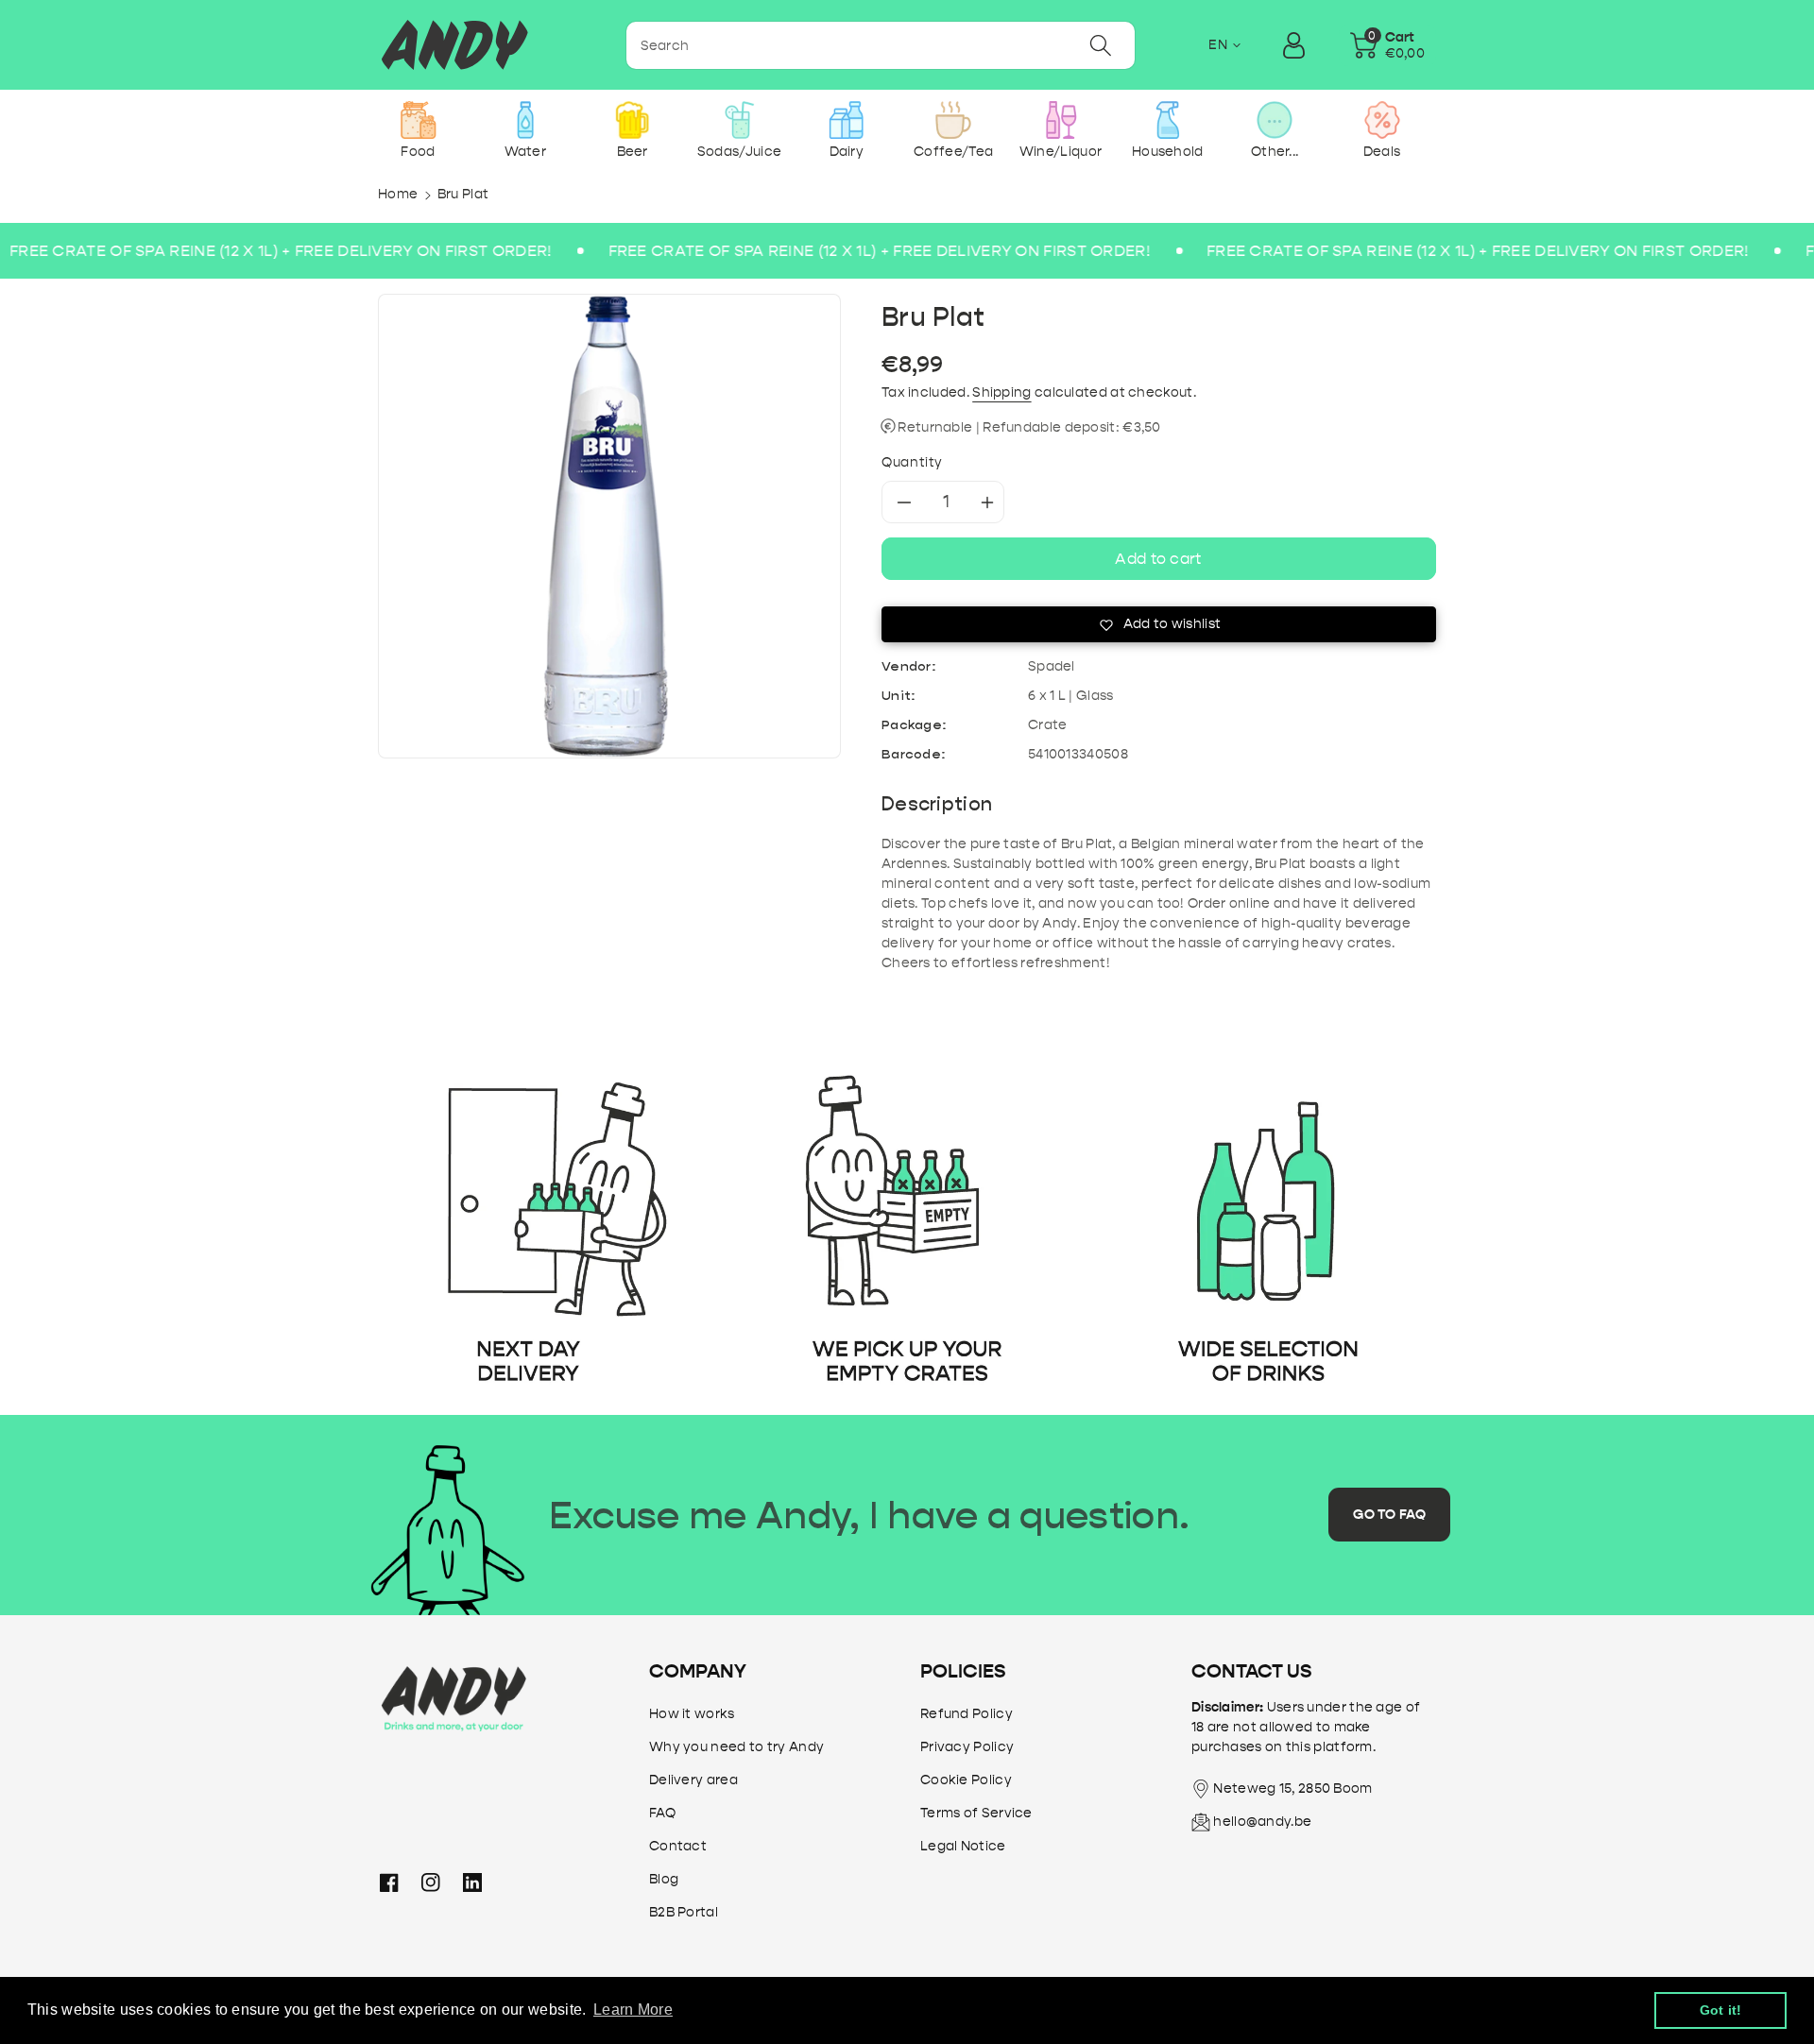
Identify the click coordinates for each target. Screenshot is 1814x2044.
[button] (1388, 45)
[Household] (1167, 120)
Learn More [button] (633, 2010)
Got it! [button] (1721, 2010)
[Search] (1101, 45)
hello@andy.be (1262, 1822)
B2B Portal (684, 1912)
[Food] (418, 120)
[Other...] (1275, 120)
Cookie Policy (966, 1780)
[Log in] (1294, 45)
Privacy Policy (967, 1747)
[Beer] (633, 120)
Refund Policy (967, 1714)
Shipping (1001, 392)
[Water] (525, 120)
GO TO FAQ (1389, 1515)
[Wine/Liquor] (1061, 120)
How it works (692, 1714)
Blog (664, 1879)
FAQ (662, 1813)
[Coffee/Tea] (954, 120)
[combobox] (881, 45)
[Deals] (1382, 120)
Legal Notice (963, 1846)
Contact (678, 1846)
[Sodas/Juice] (739, 120)
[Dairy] (846, 120)
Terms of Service (976, 1813)
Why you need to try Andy (736, 1747)
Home (398, 194)
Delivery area (693, 1780)
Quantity (912, 462)
